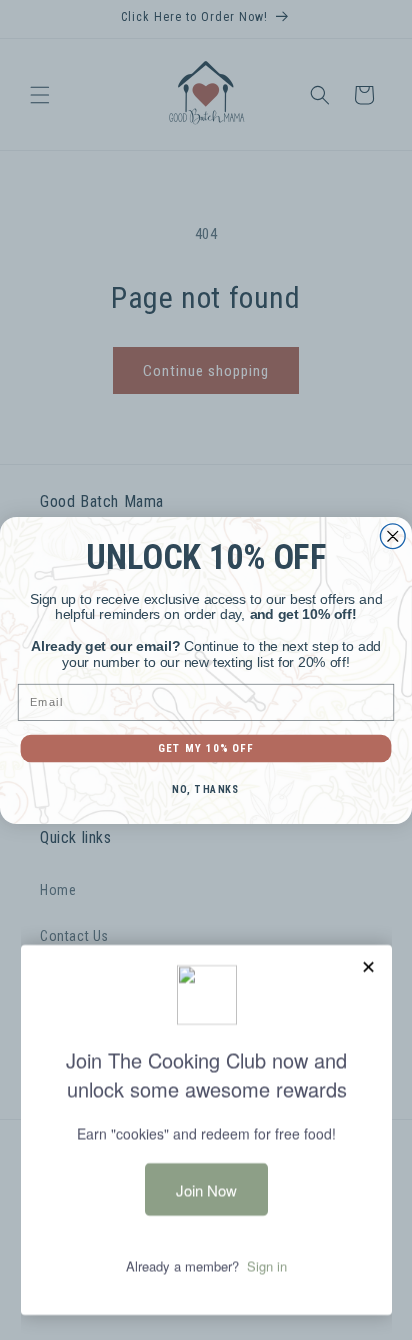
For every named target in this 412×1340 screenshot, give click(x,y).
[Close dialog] (392, 535)
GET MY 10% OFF (206, 747)
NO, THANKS (205, 789)
